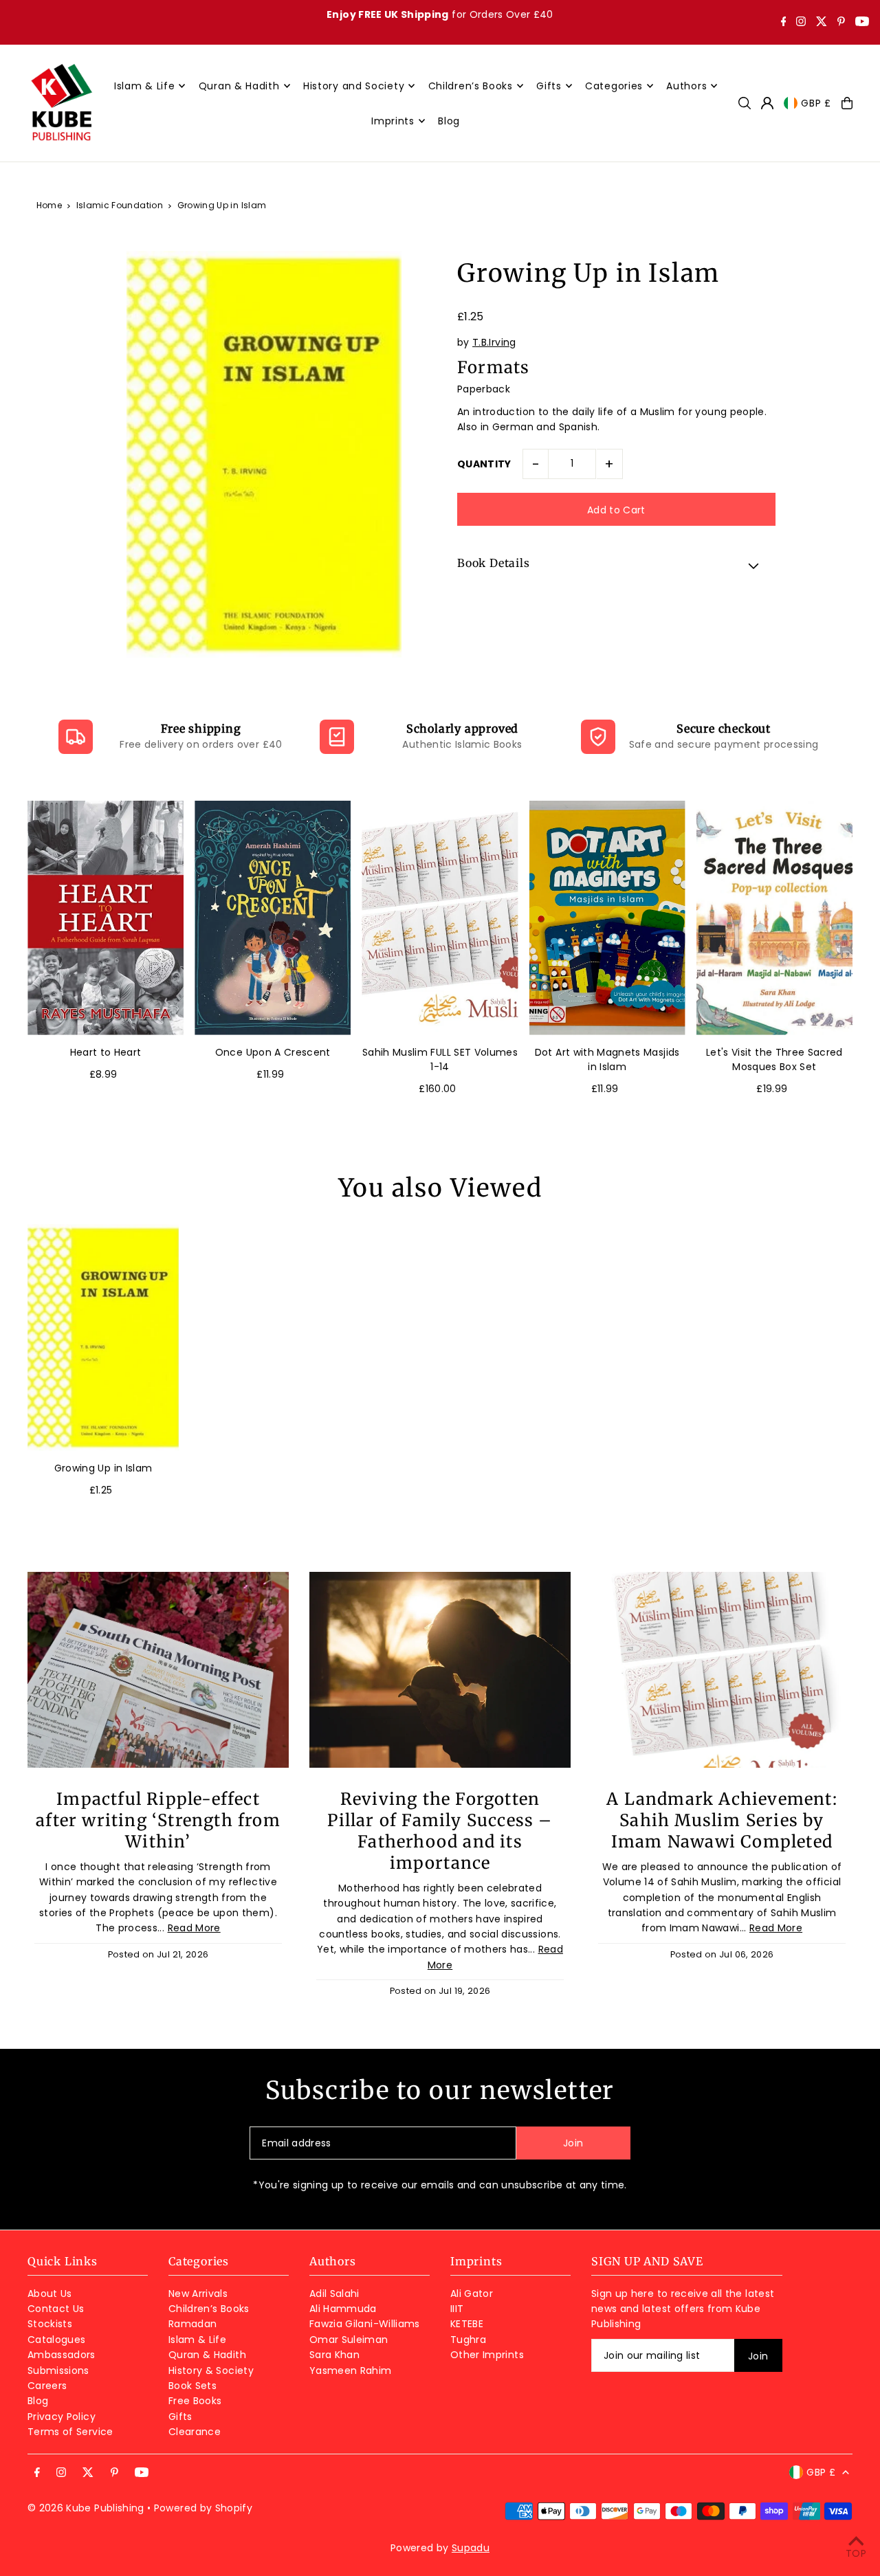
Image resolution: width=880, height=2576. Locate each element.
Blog (38, 2401)
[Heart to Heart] (106, 918)
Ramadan (192, 2324)
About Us (50, 2294)
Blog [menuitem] (449, 121)
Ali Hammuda (343, 2309)
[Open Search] (745, 103)
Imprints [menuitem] (393, 121)
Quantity (484, 464)
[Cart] (847, 103)
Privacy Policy (62, 2417)
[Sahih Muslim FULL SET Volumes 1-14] (440, 918)
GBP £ (816, 103)
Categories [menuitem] (614, 86)
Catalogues (57, 2340)
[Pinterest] (841, 23)
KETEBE (467, 2324)
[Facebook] (784, 23)
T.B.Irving (494, 343)
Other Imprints (487, 2355)
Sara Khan (334, 2355)
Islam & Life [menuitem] (144, 86)
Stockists (50, 2324)
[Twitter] (822, 23)
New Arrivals (198, 2294)
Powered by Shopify (203, 2508)
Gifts (180, 2417)
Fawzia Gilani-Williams (365, 2324)
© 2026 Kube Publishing (86, 2508)
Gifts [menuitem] (549, 86)
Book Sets (192, 2386)
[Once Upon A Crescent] (273, 918)
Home (49, 205)
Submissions (58, 2370)
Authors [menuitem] (686, 86)
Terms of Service (70, 2432)
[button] (616, 565)
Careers (47, 2386)
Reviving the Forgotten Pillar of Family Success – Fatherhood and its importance (440, 1831)
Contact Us (56, 2309)
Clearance (195, 2432)
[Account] (767, 103)
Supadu (471, 2548)
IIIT (457, 2309)
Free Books (195, 2401)
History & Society (211, 2370)
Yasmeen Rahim (351, 2370)
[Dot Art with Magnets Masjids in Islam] (607, 918)
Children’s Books (209, 2309)
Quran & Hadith (207, 2355)
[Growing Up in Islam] (103, 1337)
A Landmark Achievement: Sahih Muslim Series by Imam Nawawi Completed (722, 1820)
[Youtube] (862, 23)
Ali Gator (472, 2294)
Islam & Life (197, 2340)
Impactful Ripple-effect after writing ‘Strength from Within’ (158, 1820)
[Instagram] (801, 23)
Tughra (468, 2340)
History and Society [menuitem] (354, 86)
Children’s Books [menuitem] (471, 86)
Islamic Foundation (120, 205)
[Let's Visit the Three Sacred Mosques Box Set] (774, 918)
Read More (194, 1928)
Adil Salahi (334, 2294)
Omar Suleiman (349, 2340)
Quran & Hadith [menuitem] (239, 86)
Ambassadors (62, 2355)
